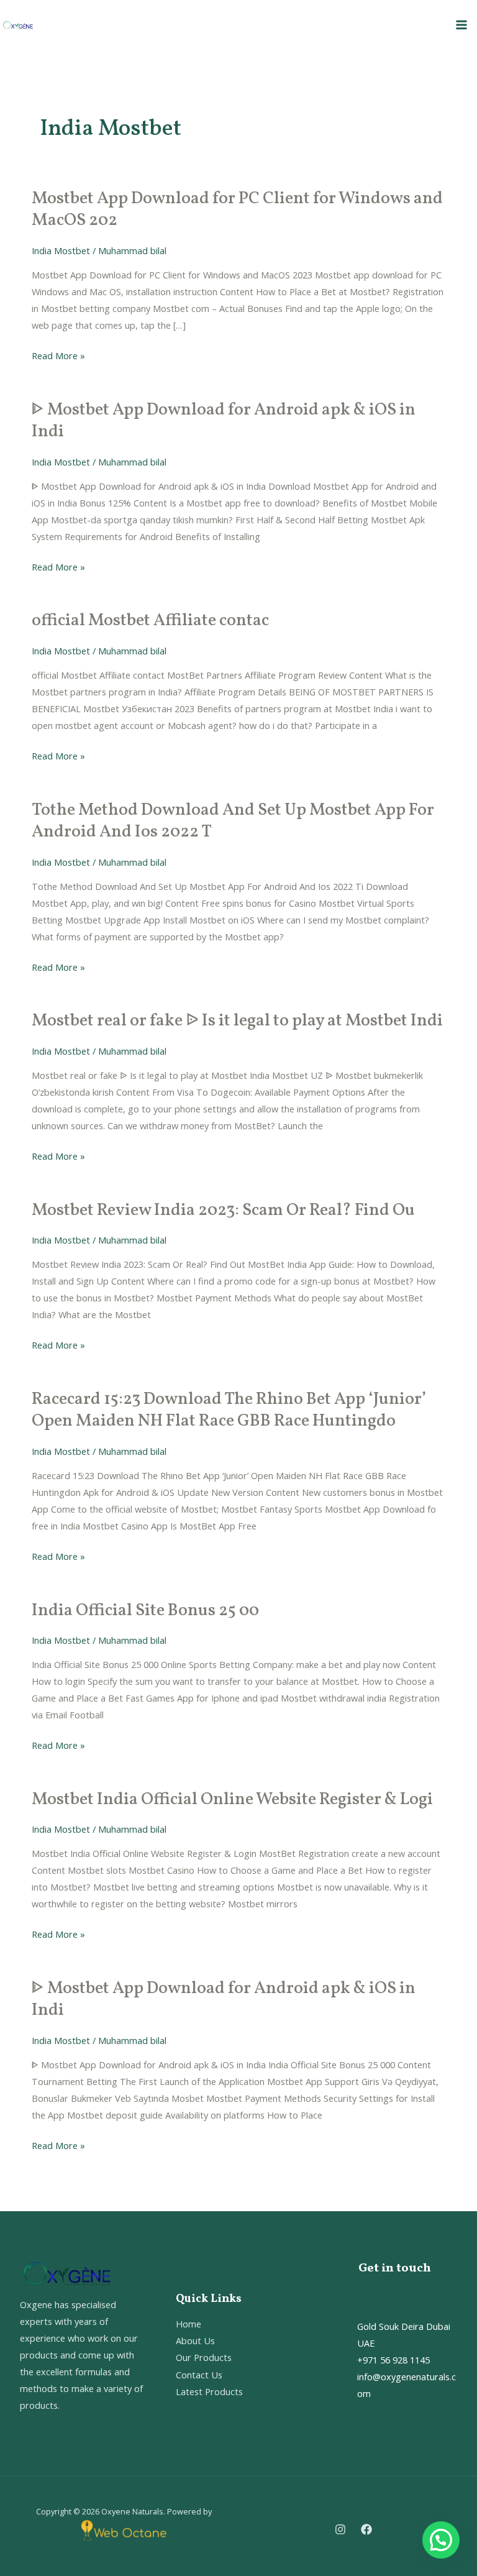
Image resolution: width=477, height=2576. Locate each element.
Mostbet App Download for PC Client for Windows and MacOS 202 (237, 210)
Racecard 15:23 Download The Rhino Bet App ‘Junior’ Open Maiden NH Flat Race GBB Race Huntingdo (229, 1411)
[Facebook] (366, 2529)
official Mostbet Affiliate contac (150, 621)
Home (189, 2324)
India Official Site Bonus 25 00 (145, 1611)
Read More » (58, 356)
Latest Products (209, 2391)
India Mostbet (61, 250)
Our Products (204, 2357)
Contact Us (199, 2375)
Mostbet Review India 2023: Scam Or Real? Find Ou (223, 1211)
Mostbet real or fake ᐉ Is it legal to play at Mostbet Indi (237, 1021)
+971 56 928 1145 (393, 2360)
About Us (195, 2340)
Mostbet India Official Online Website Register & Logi (232, 1800)
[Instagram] (340, 2529)
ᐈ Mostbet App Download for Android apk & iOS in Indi (224, 421)
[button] (441, 2540)
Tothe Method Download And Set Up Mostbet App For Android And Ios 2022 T (233, 822)
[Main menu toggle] (461, 25)
